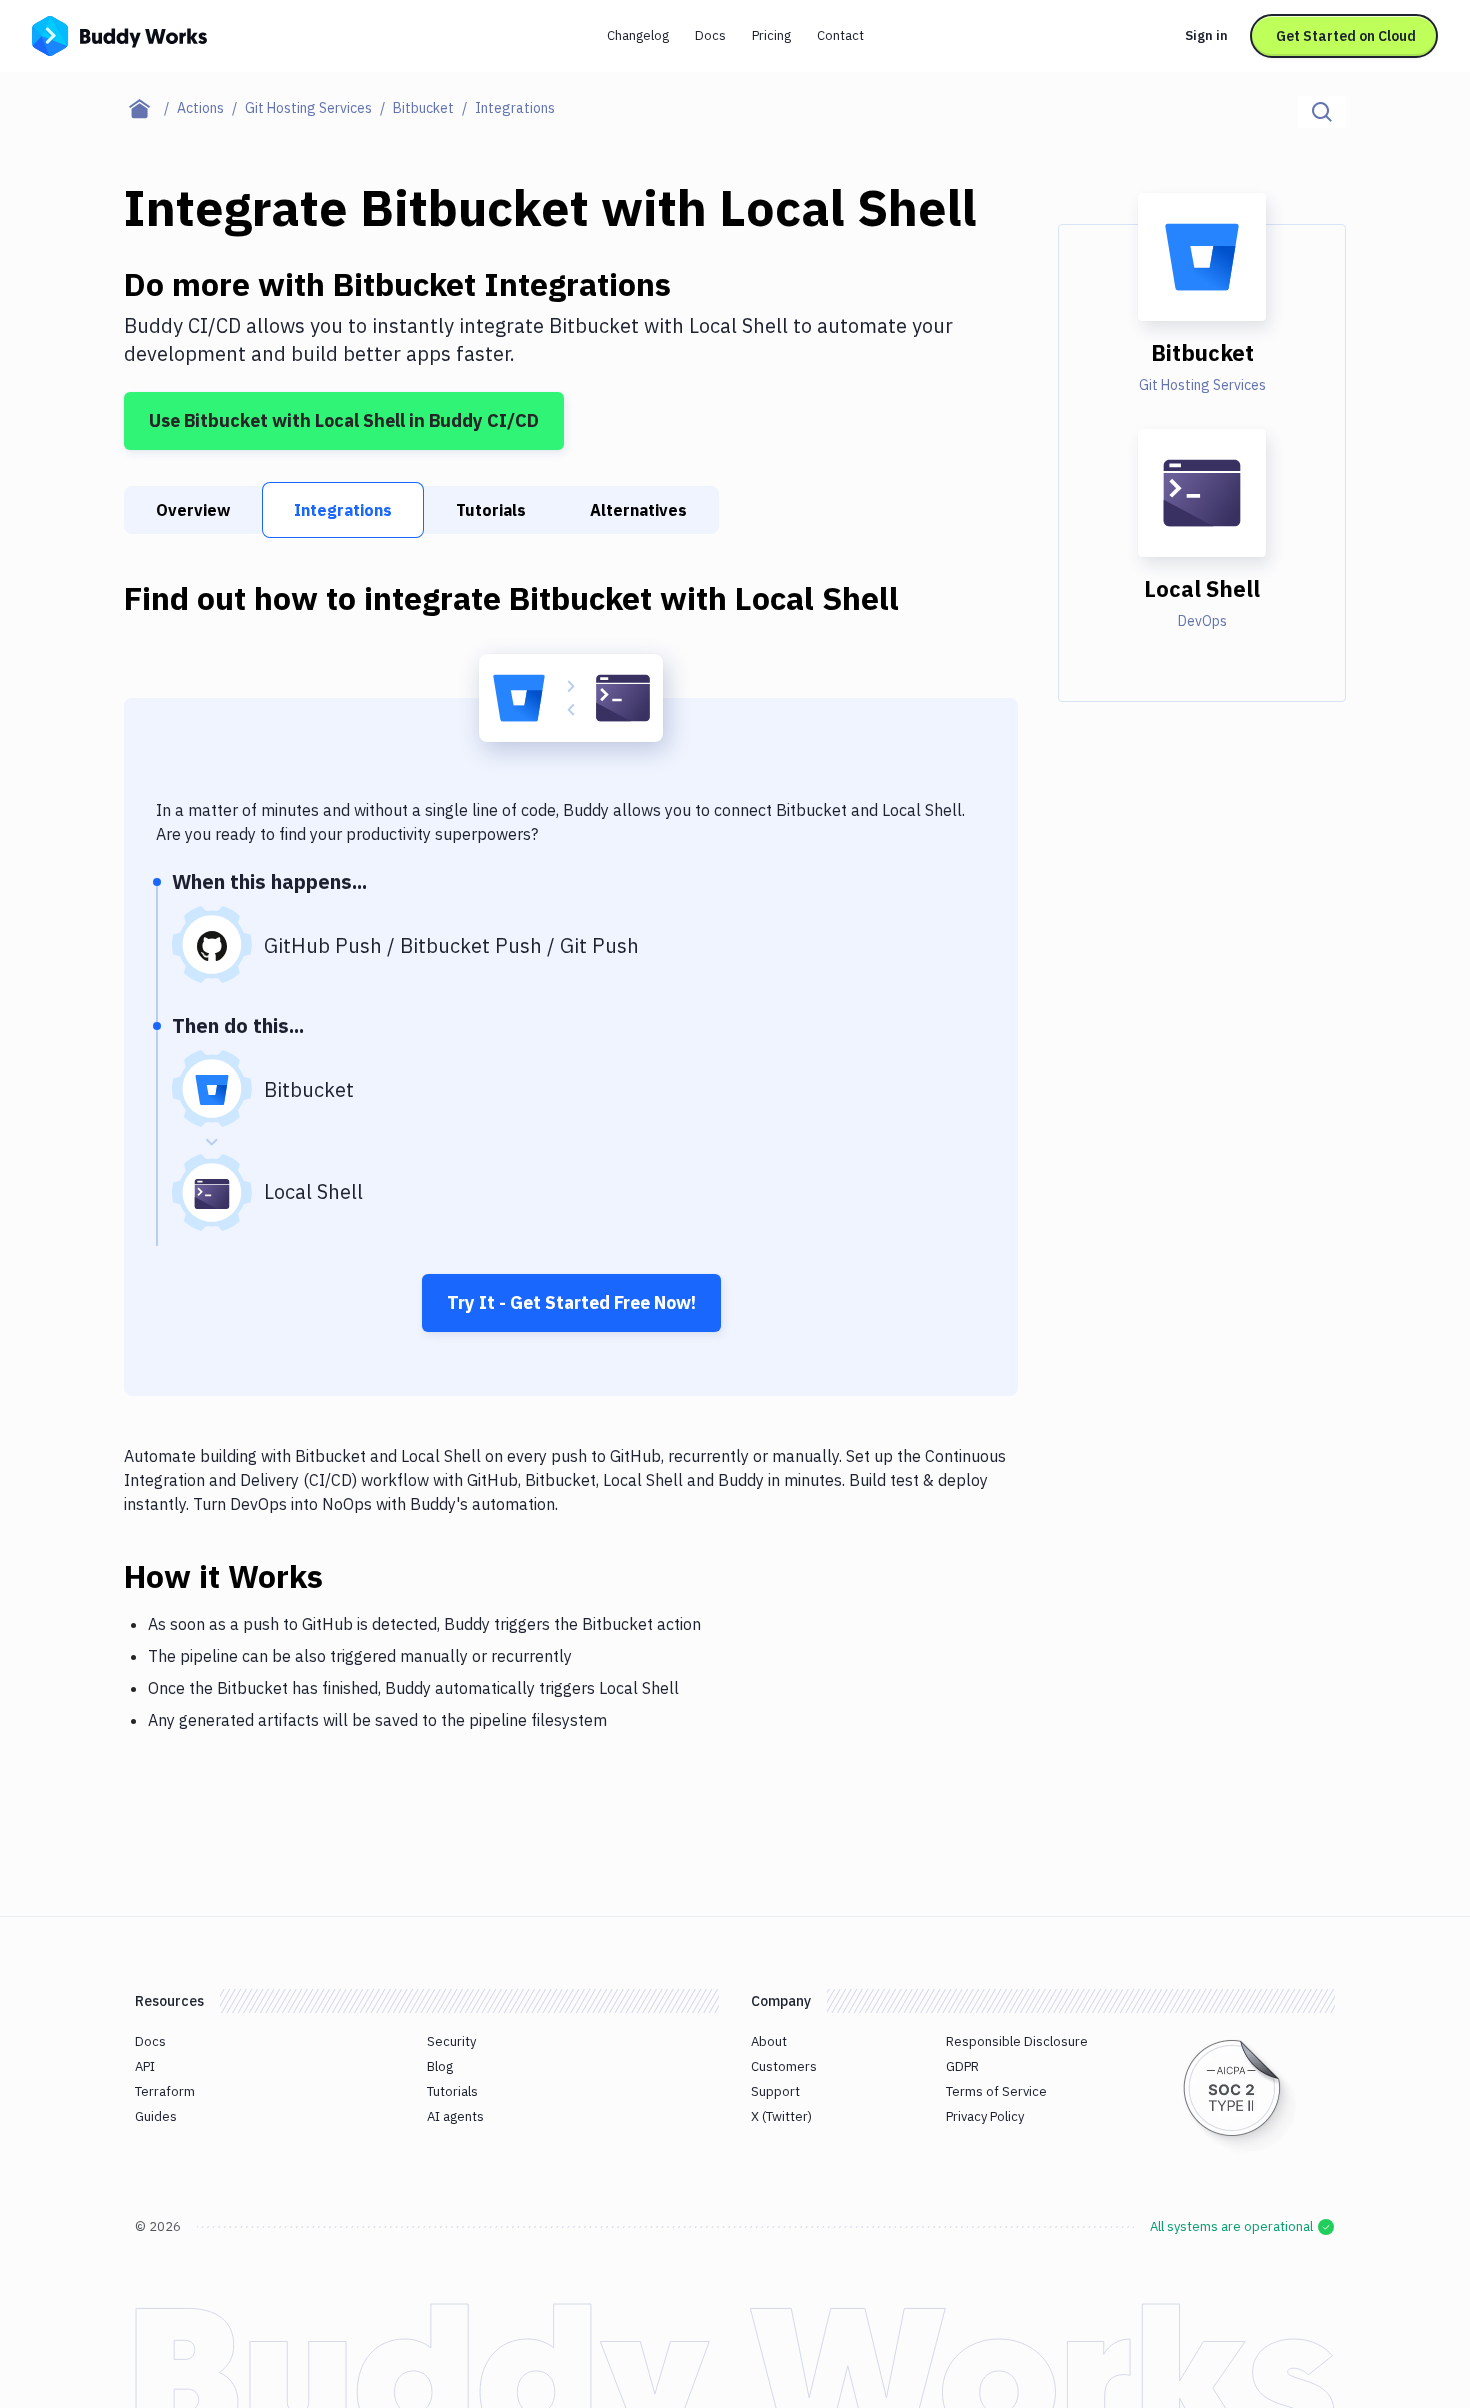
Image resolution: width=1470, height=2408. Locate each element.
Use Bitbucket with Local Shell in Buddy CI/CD (344, 420)
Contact (840, 35)
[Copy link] (347, 1576)
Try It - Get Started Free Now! (571, 1302)
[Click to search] (1322, 112)
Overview (193, 510)
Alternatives (638, 510)
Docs (710, 35)
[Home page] (150, 108)
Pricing (771, 35)
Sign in (1206, 35)
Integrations (343, 510)
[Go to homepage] (119, 34)
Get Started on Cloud (1346, 36)
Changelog (638, 35)
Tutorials (491, 510)
